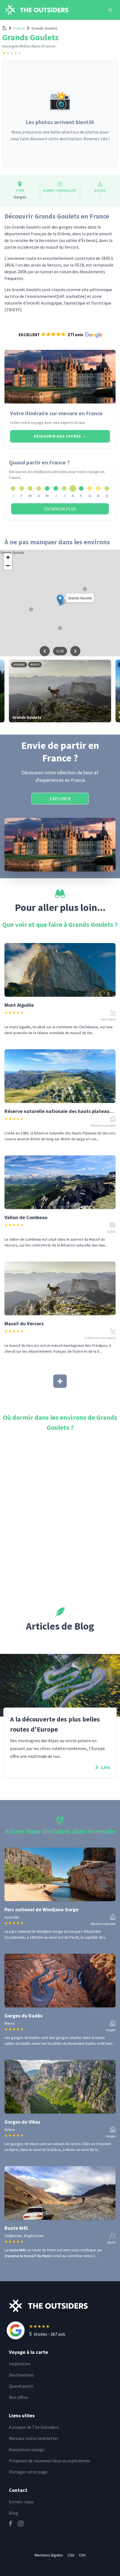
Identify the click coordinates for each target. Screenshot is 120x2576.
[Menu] (110, 10)
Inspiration (20, 2364)
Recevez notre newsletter (34, 2438)
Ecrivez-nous (21, 2502)
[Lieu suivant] (75, 651)
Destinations (21, 2375)
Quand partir (21, 2386)
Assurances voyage (27, 2449)
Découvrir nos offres (60, 436)
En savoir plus (60, 509)
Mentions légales (49, 2555)
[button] (60, 335)
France (19, 28)
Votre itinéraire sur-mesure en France (56, 413)
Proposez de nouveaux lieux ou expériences (50, 2461)
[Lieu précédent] (45, 651)
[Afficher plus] (60, 1381)
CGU (71, 2555)
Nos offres (19, 2397)
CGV (82, 2555)
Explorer (60, 799)
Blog (14, 2513)
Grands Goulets (45, 28)
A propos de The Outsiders (34, 2427)
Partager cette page (28, 2472)
